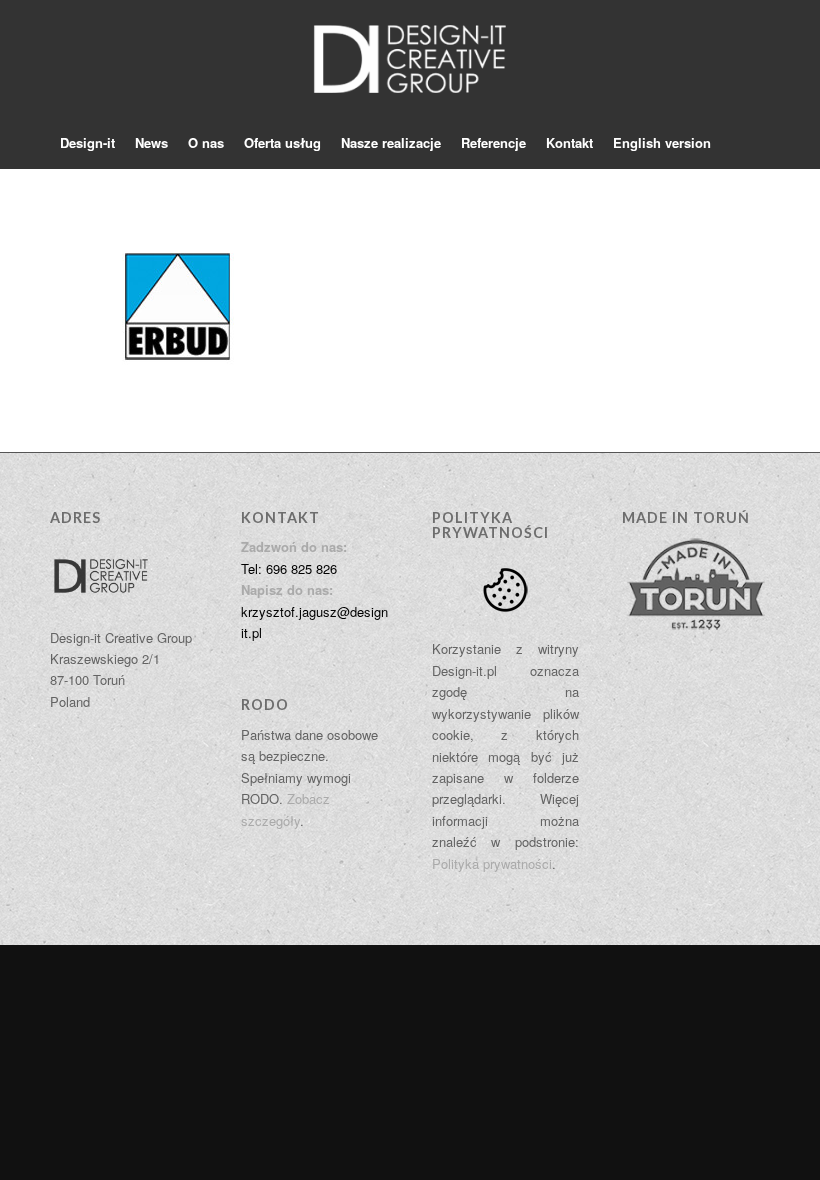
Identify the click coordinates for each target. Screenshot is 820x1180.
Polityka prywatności (492, 863)
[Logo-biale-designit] (409, 59)
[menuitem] (87, 143)
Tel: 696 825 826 (289, 568)
